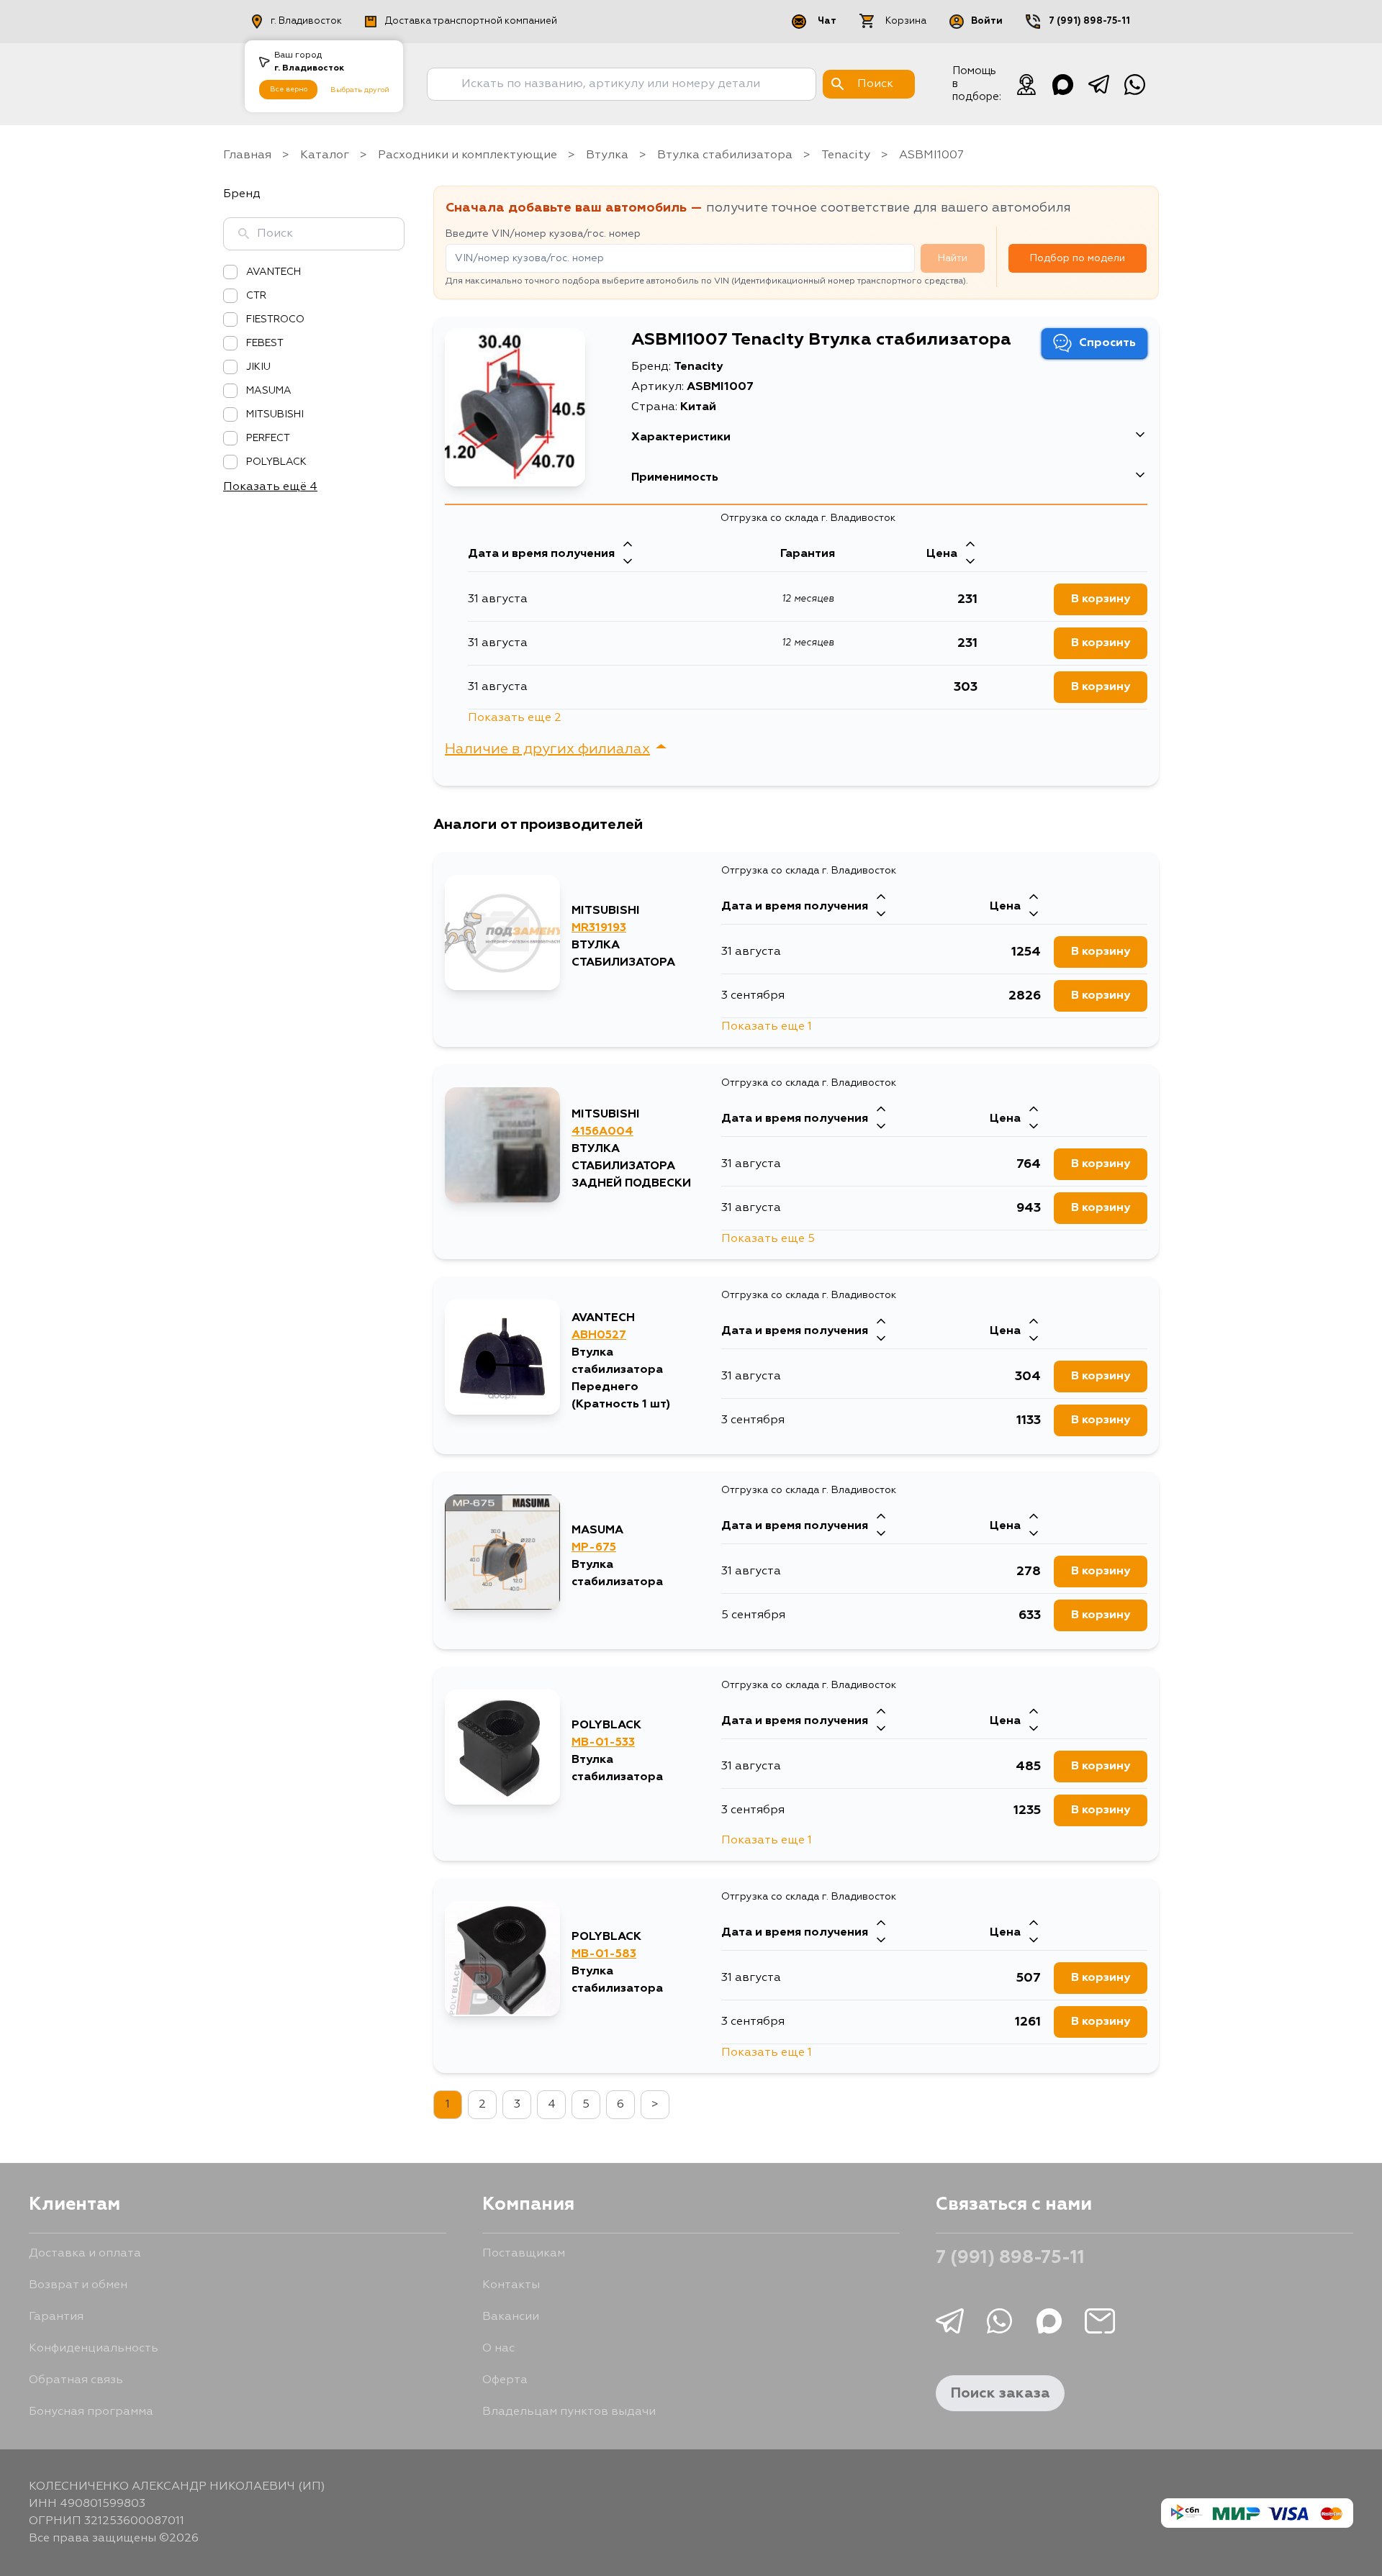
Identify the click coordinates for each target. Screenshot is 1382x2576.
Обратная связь (76, 2380)
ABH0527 (599, 1335)
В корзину (1101, 599)
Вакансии (511, 2317)
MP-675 (594, 1548)
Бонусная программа (91, 2412)
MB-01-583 (604, 1954)
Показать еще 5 (768, 1239)
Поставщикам (524, 2254)
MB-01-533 (603, 1743)
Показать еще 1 (767, 1027)
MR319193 (599, 928)
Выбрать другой (360, 90)
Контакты (511, 2285)
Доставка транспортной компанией (471, 21)
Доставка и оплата (85, 2254)
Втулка (607, 155)
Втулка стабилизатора (725, 155)
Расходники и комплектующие (468, 155)
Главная (247, 155)
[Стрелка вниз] (628, 563)
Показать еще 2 (515, 718)
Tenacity (846, 155)
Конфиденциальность (94, 2349)
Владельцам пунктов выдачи (569, 2412)
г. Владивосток (306, 21)
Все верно (289, 89)
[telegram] (1098, 84)
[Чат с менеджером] (1026, 84)
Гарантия (56, 2317)
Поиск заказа (1000, 2393)
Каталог (325, 155)
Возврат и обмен (78, 2285)
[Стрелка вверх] (628, 545)
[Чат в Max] (1062, 84)
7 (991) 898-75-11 (1089, 21)
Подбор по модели (1078, 258)
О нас (498, 2349)
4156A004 (602, 1132)
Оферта (505, 2380)
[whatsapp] (1134, 84)
